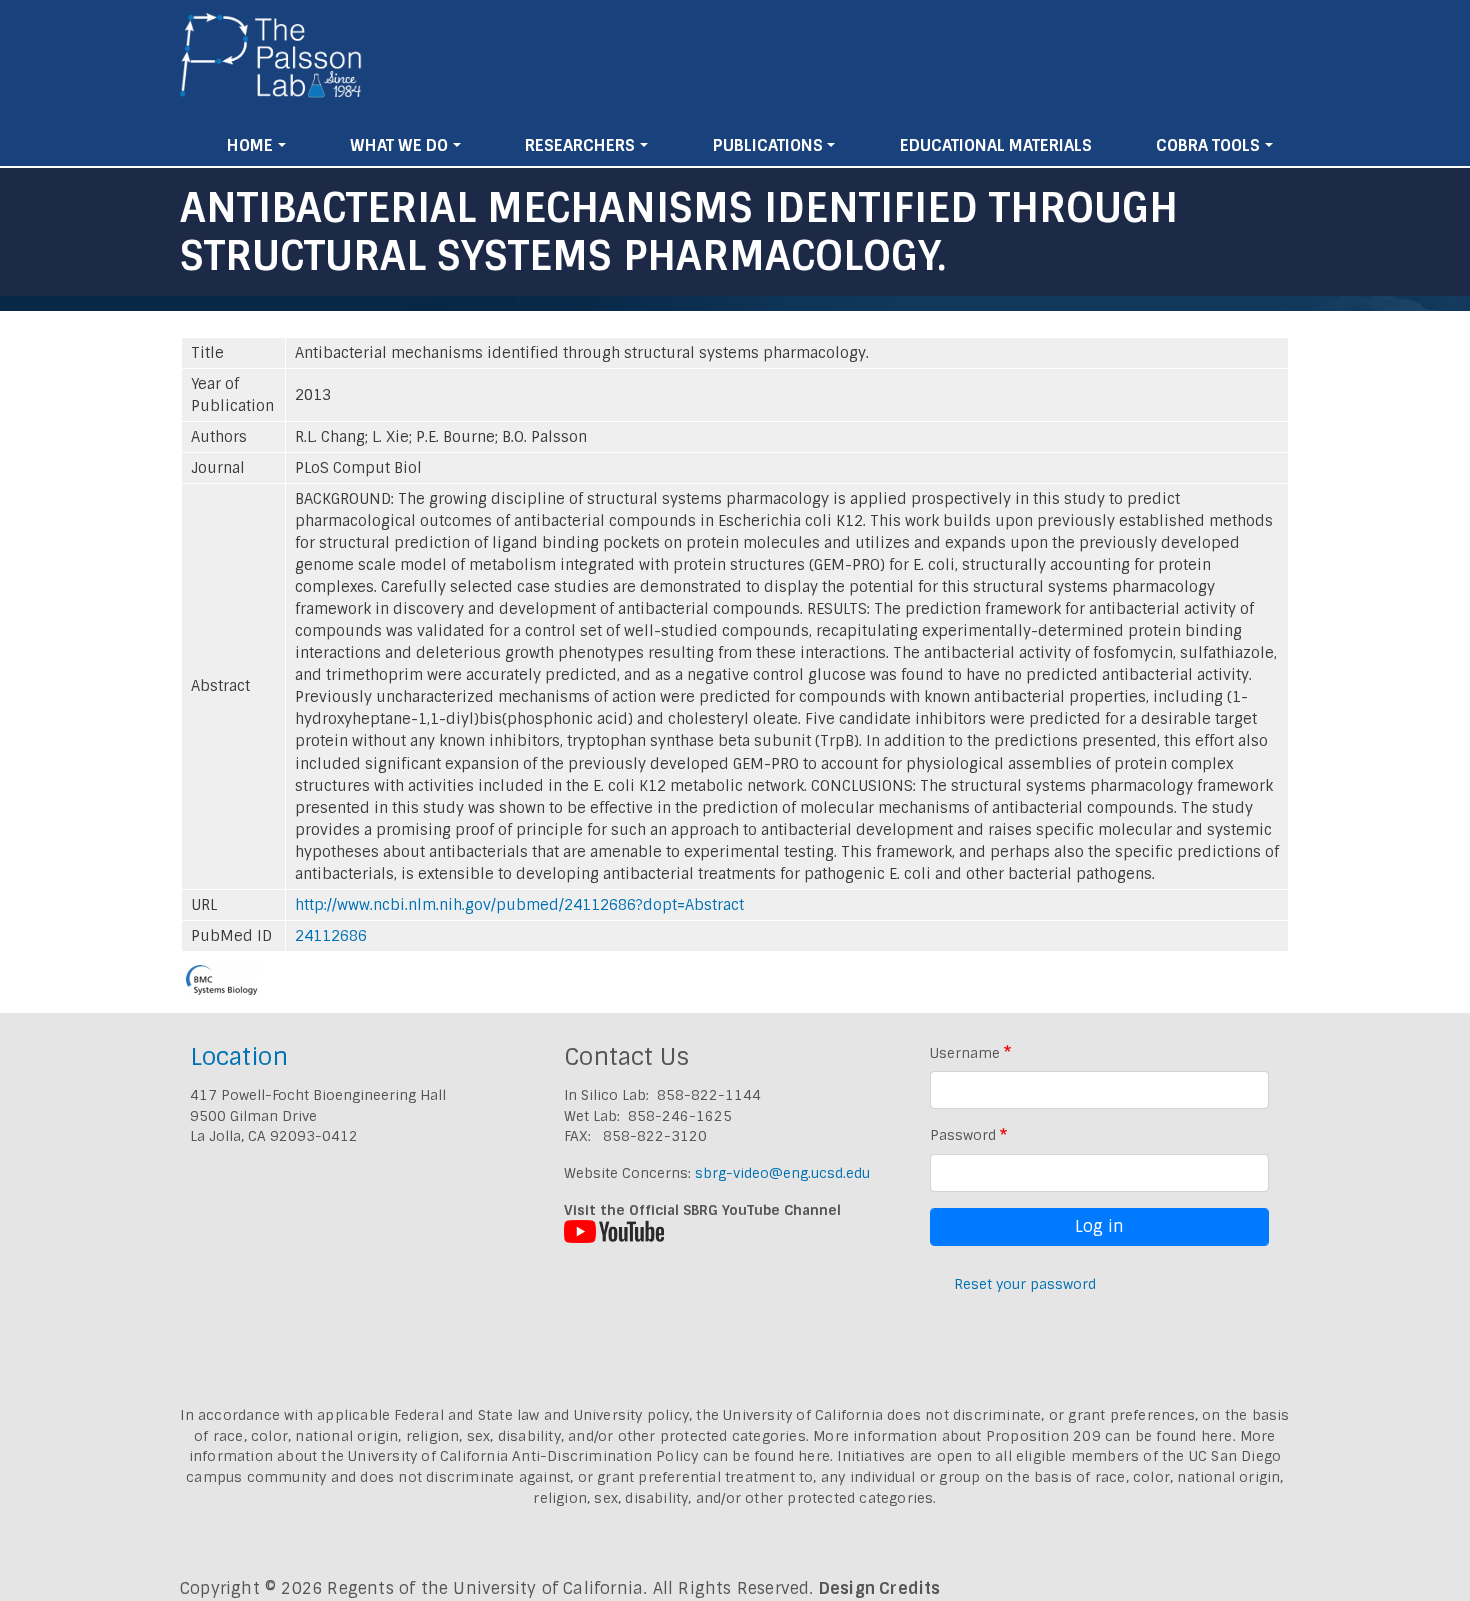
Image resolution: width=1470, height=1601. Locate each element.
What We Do (399, 145)
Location (239, 1056)
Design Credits (880, 1588)
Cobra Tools (1208, 145)
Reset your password (1025, 1284)
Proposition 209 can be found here (1109, 1436)
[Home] (271, 63)
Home (250, 145)
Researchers (580, 145)
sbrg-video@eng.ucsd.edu (782, 1173)
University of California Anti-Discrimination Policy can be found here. (590, 1456)
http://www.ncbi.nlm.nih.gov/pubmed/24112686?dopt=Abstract (519, 905)
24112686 (331, 936)
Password (963, 1135)
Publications (768, 145)
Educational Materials (996, 145)
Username (965, 1053)
